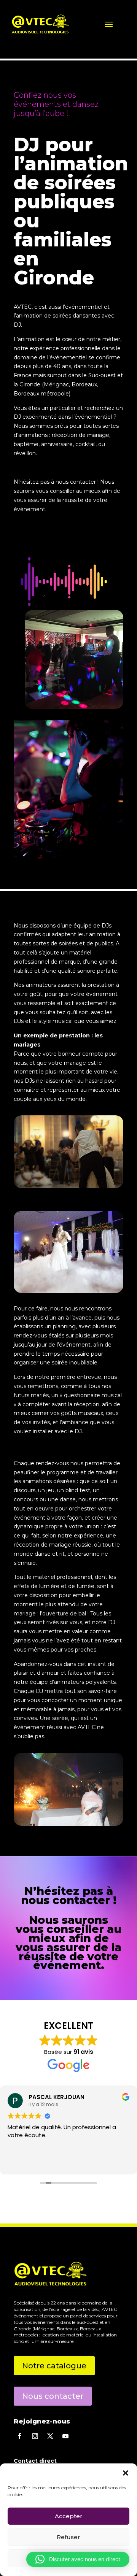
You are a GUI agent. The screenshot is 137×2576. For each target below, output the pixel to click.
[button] (126, 2473)
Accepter (69, 2516)
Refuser (68, 2537)
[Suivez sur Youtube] (65, 2436)
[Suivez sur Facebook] (20, 2436)
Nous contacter (53, 2396)
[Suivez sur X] (50, 2436)
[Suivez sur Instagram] (35, 2436)
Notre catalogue (54, 2366)
